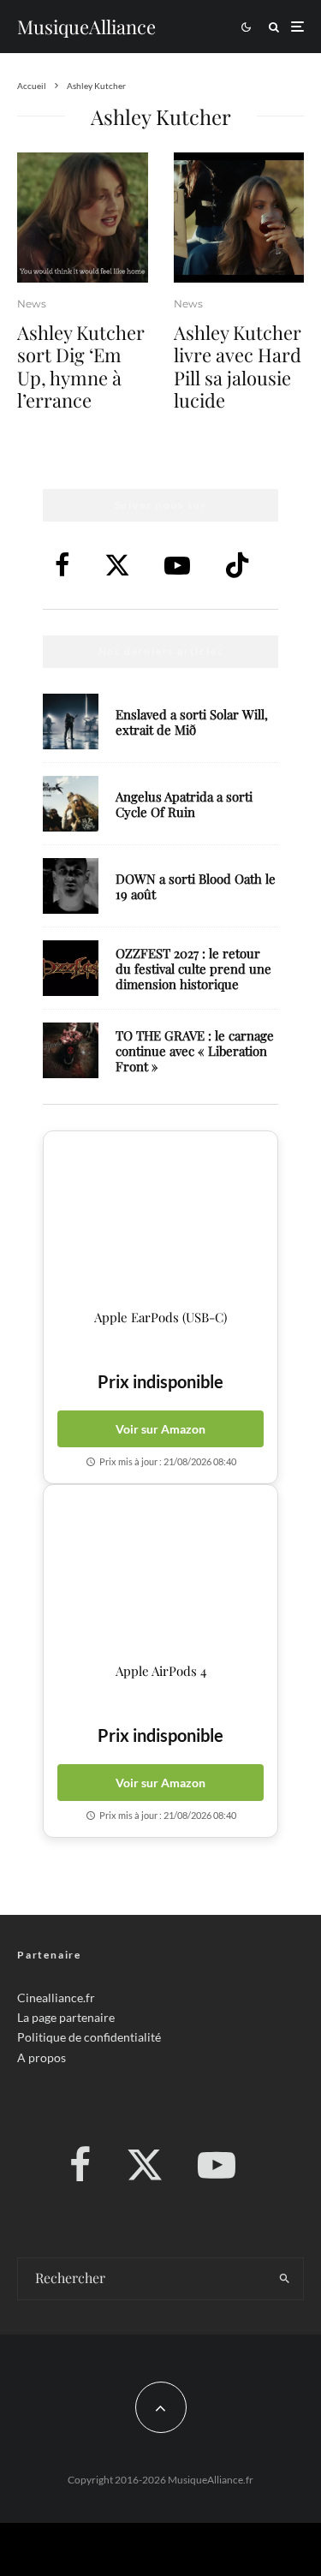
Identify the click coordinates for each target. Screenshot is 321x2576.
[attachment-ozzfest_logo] (71, 968)
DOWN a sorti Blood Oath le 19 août (196, 886)
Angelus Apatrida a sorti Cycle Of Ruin (184, 804)
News (32, 304)
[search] (285, 2279)
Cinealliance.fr (56, 1998)
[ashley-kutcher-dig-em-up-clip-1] (83, 218)
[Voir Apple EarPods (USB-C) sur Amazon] (160, 1220)
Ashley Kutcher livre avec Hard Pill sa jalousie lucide (238, 367)
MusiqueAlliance (86, 27)
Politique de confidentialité (89, 2037)
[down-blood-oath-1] (71, 886)
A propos (42, 2057)
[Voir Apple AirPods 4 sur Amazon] (160, 1574)
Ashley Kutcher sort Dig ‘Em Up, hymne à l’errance (81, 367)
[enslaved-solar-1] (71, 722)
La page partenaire (66, 2017)
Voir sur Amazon (160, 1429)
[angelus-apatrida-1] (71, 804)
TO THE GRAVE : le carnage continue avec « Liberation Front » (195, 1051)
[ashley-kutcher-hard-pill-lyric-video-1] (239, 218)
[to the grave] (71, 1050)
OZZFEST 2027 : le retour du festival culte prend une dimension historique (193, 969)
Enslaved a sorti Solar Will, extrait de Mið (192, 722)
